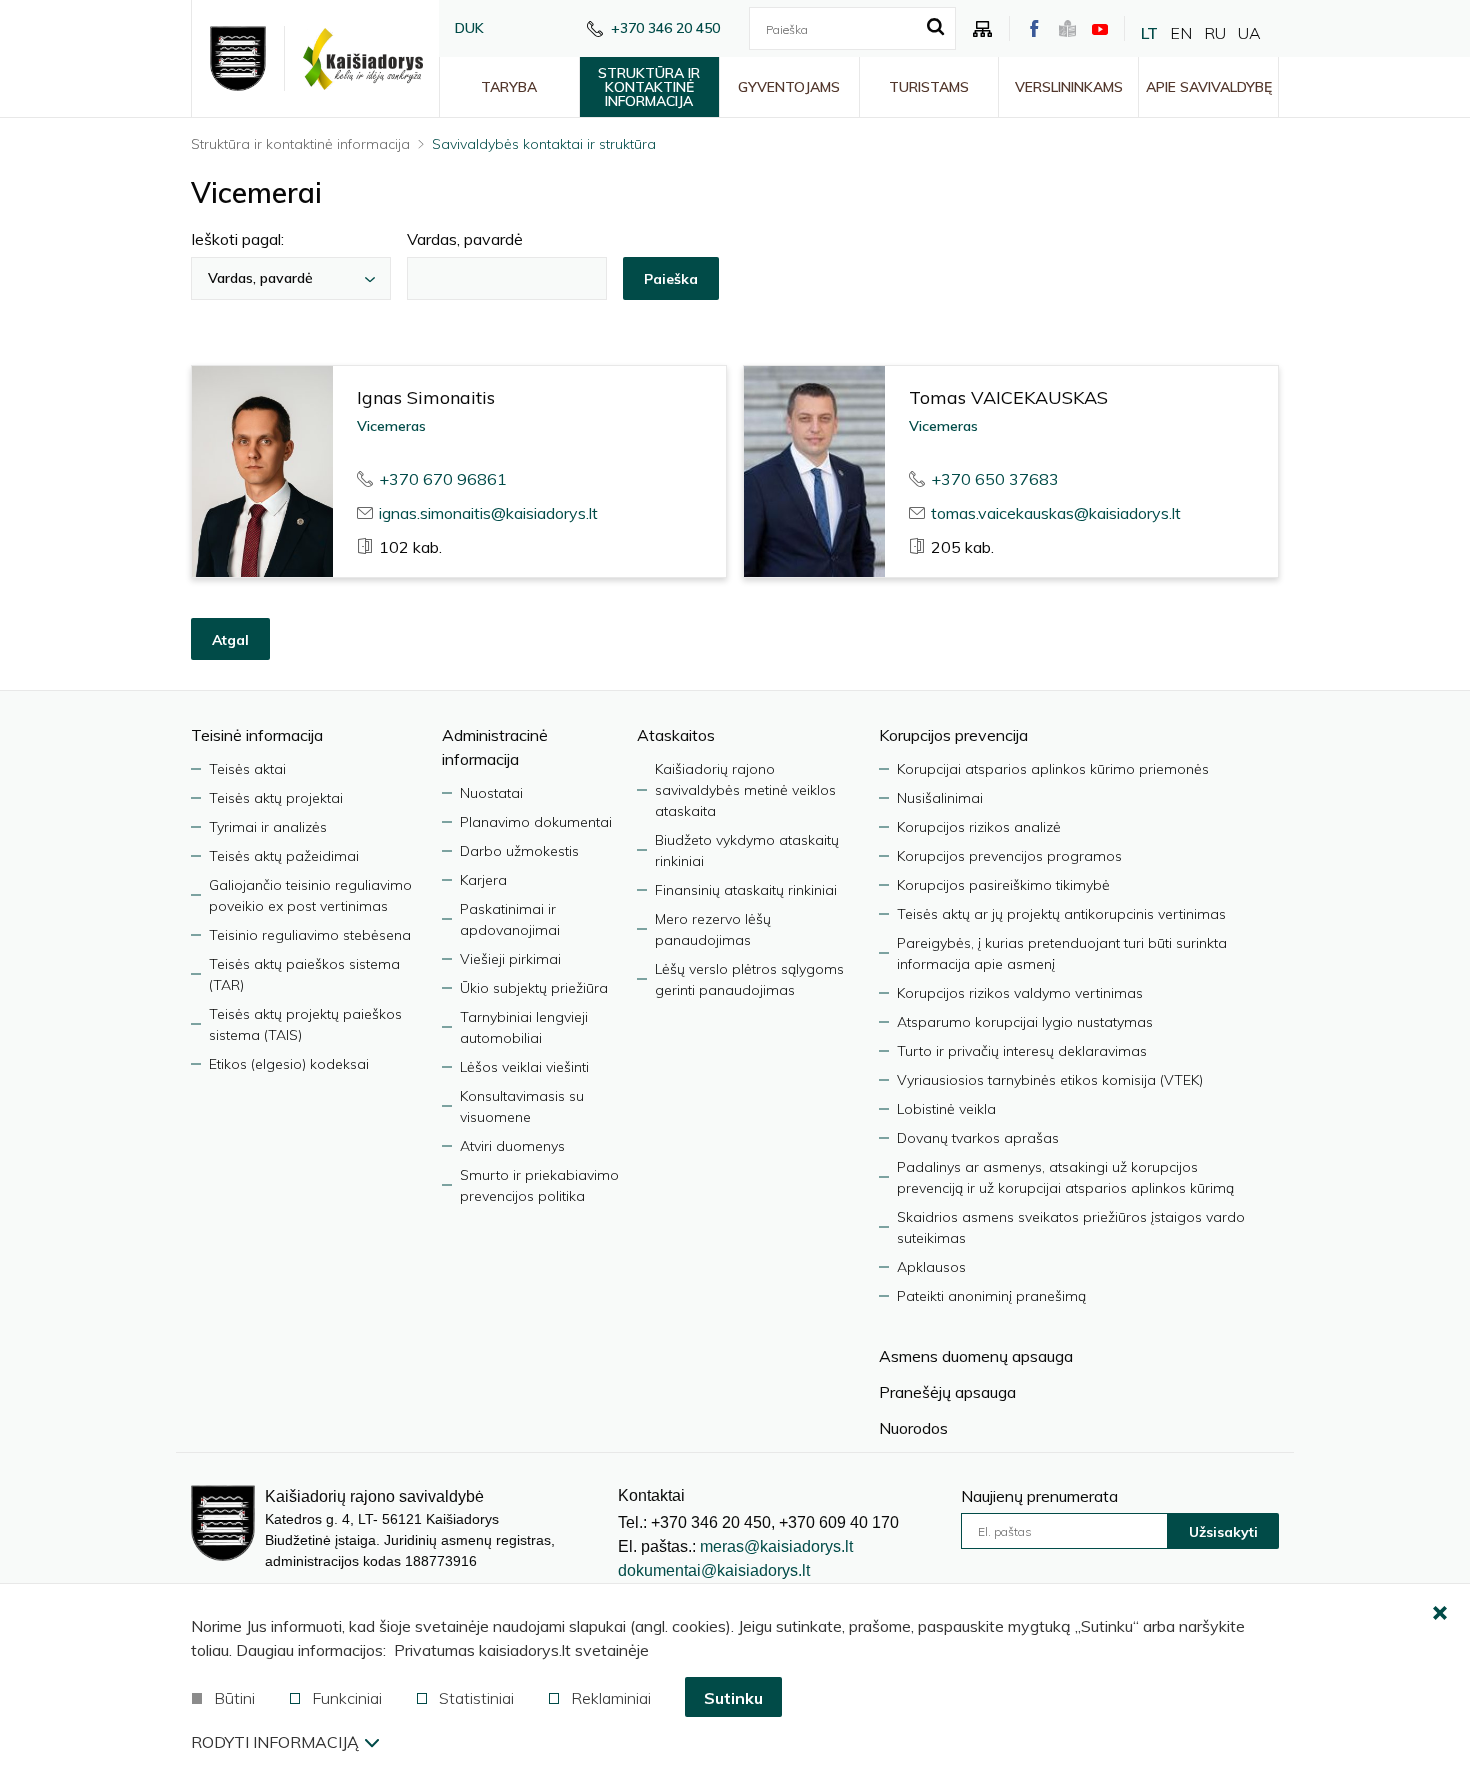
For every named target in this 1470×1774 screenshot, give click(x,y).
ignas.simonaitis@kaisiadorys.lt (488, 513)
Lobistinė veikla (946, 1109)
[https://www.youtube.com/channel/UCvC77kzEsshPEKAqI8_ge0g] (1100, 29)
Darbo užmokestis (519, 851)
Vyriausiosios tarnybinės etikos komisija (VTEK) (1050, 1080)
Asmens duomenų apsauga (976, 1356)
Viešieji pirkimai (510, 959)
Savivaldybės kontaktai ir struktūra (544, 144)
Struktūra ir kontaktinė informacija (649, 87)
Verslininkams (1069, 87)
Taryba (509, 87)
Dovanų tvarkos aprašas (978, 1138)
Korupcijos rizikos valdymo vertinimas (1020, 993)
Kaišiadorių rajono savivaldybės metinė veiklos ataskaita (745, 790)
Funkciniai (347, 1698)
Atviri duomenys (512, 1146)
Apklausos (931, 1267)
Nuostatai (491, 793)
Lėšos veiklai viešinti (524, 1067)
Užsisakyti (1223, 1532)
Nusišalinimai (940, 798)
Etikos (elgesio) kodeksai (289, 1064)
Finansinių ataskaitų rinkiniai (746, 890)
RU (1215, 33)
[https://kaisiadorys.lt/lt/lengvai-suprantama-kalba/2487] (1067, 28)
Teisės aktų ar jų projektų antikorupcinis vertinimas (1061, 914)
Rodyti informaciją (275, 1742)
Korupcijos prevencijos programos (1009, 856)
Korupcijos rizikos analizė (979, 827)
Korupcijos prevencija (953, 735)
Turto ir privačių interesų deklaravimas (1022, 1051)
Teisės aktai (247, 769)
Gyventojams (789, 87)
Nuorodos (913, 1428)
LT (1149, 33)
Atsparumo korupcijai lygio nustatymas (1025, 1022)
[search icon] (935, 28)
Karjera (483, 880)
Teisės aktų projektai (276, 798)
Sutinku (733, 1698)
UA (1249, 33)
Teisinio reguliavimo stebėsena (310, 935)
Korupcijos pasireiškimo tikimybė (1003, 885)
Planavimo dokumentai (536, 822)
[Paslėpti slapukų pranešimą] (1440, 1614)
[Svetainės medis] (983, 29)
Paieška (671, 279)
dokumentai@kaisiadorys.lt (714, 1570)
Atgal (230, 640)
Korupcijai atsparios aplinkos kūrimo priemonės (1053, 769)
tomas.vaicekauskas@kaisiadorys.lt (1056, 513)
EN (1181, 33)
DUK (469, 28)
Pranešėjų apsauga (947, 1392)
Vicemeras (391, 426)
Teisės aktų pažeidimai (284, 856)
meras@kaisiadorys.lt (776, 1546)
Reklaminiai (611, 1698)
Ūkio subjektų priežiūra (534, 988)
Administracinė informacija (495, 747)
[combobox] (291, 278)
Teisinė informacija (257, 735)
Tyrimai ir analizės (268, 827)
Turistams (929, 87)
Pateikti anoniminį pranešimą (991, 1296)
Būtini (234, 1698)
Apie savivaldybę (1209, 87)
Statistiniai (476, 1698)
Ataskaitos (676, 735)
